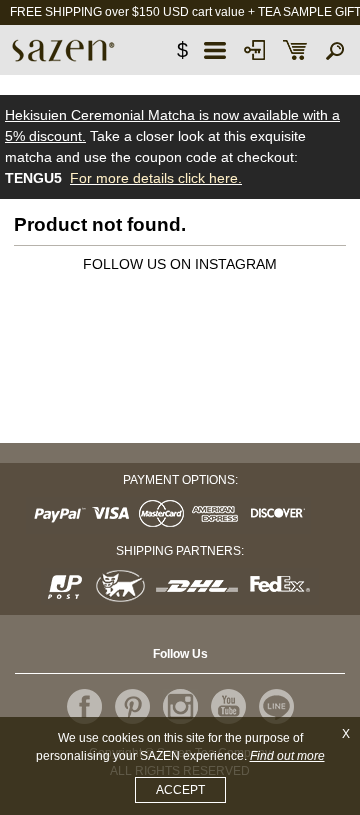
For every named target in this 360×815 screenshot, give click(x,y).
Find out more (287, 756)
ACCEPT (180, 790)
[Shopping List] (295, 50)
